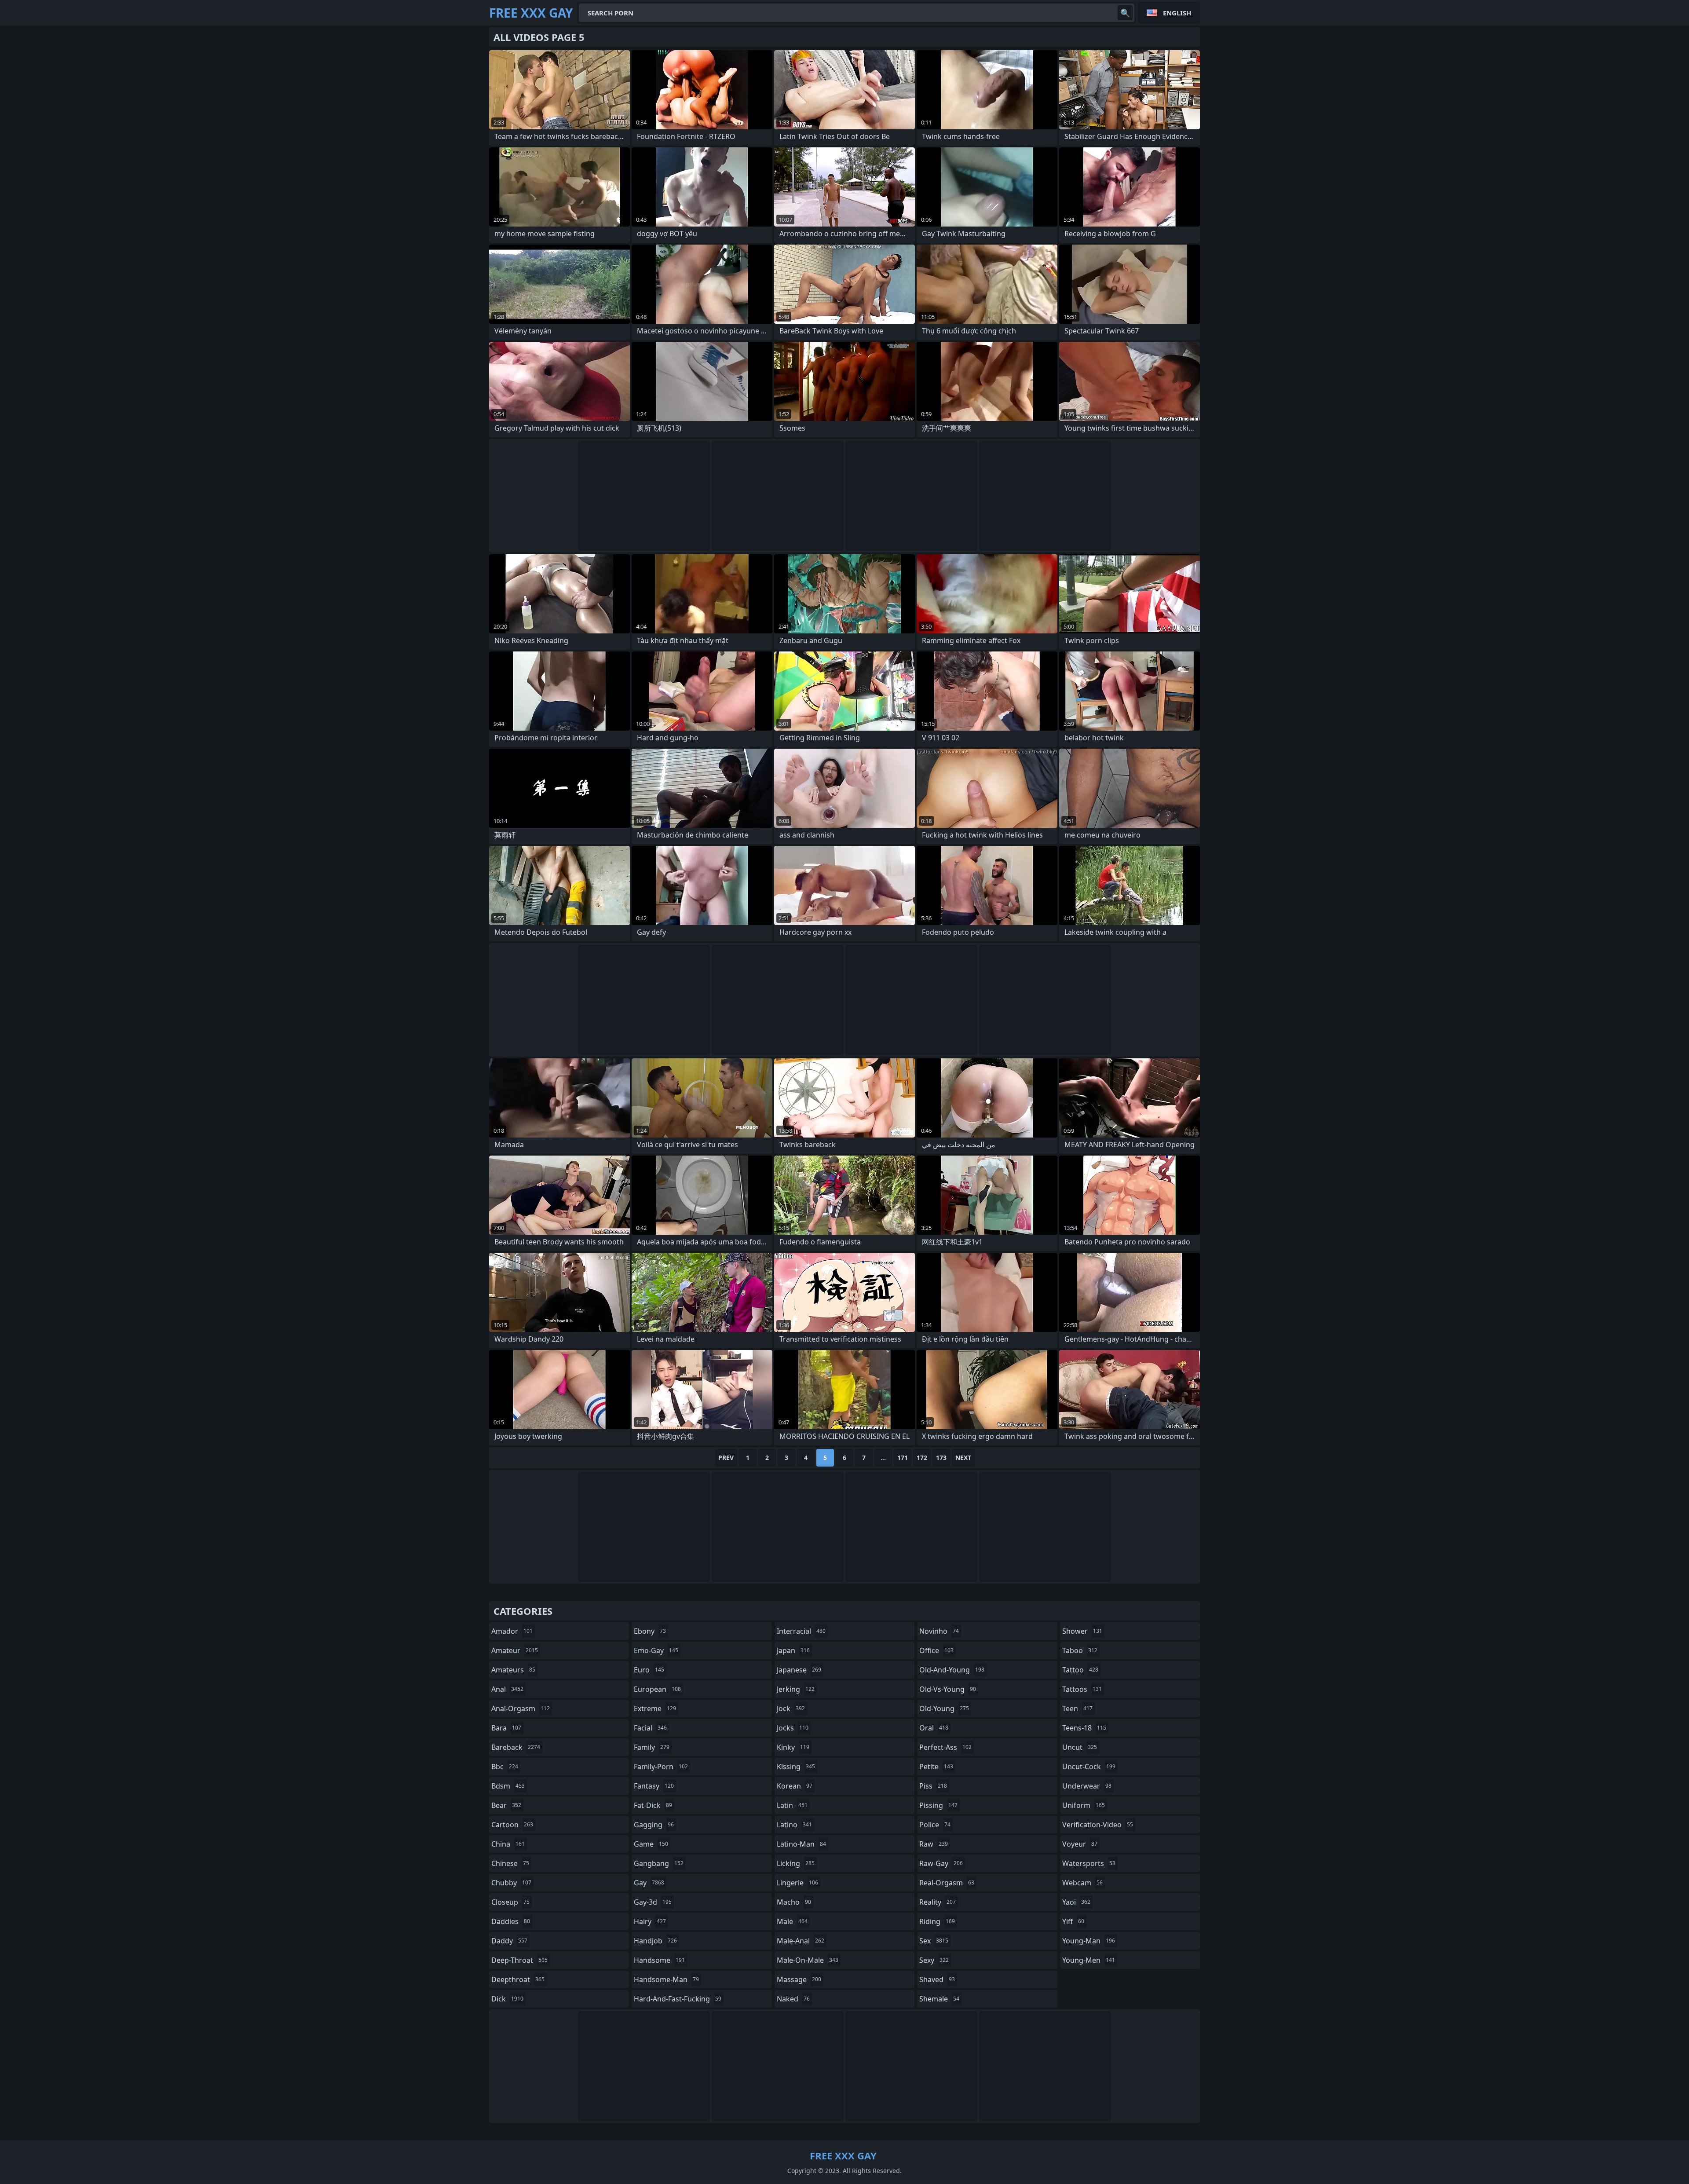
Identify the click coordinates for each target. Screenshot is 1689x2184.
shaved (937, 1979)
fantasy (654, 1786)
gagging (654, 1825)
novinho (939, 1631)
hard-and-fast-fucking (678, 1999)
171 (903, 1458)
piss (933, 1786)
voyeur (1080, 1844)
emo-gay (656, 1650)
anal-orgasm (521, 1708)
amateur (515, 1650)
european (657, 1689)
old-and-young (952, 1670)
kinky (793, 1747)
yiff (1073, 1921)
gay (649, 1883)
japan (793, 1650)
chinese (510, 1863)
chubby (511, 1883)
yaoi (1076, 1902)
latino (794, 1825)
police (935, 1825)
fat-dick (653, 1805)
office (936, 1650)
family (652, 1747)
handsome (659, 1960)
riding (937, 1921)
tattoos (1082, 1689)
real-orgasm (947, 1883)
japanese (799, 1670)
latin (792, 1805)
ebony (650, 1631)
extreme (655, 1708)
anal (507, 1689)
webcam (1082, 1883)
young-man (1089, 1941)
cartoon (512, 1825)
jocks (793, 1728)
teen (1077, 1708)
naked (793, 1999)
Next (963, 1458)
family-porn (661, 1767)
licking (796, 1863)
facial (650, 1728)
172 (922, 1458)
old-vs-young (948, 1689)
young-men (1089, 1960)
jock (791, 1708)
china (508, 1844)
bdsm (508, 1786)
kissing (796, 1767)
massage (799, 1979)
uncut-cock (1089, 1767)
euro (649, 1670)
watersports (1089, 1863)
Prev (726, 1458)
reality (938, 1902)
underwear (1087, 1786)
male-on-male (808, 1960)
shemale (939, 1999)
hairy (650, 1921)
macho (794, 1902)
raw (934, 1844)
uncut (1080, 1747)
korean (795, 1786)
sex (934, 1941)
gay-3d (653, 1902)
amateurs (513, 1670)
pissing (938, 1805)
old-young (944, 1708)
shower (1082, 1631)
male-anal (801, 1941)
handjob (655, 1941)
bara (506, 1728)
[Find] (1125, 13)
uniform (1084, 1805)
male (792, 1921)
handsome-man (666, 1979)
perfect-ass (945, 1747)
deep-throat (519, 1960)
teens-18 (1084, 1728)
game (651, 1844)
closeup (510, 1902)
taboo (1080, 1650)
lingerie (797, 1883)
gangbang (659, 1863)
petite (936, 1767)
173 (941, 1458)
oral (934, 1728)
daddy (509, 1941)
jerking (796, 1689)
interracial (801, 1631)
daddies (511, 1921)
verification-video (1098, 1825)
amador (512, 1631)
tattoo (1080, 1670)
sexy (934, 1960)
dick (507, 1999)
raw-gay (941, 1863)
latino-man (801, 1844)
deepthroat (518, 1979)
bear (506, 1805)
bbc (505, 1767)
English (1177, 13)
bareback (516, 1747)
